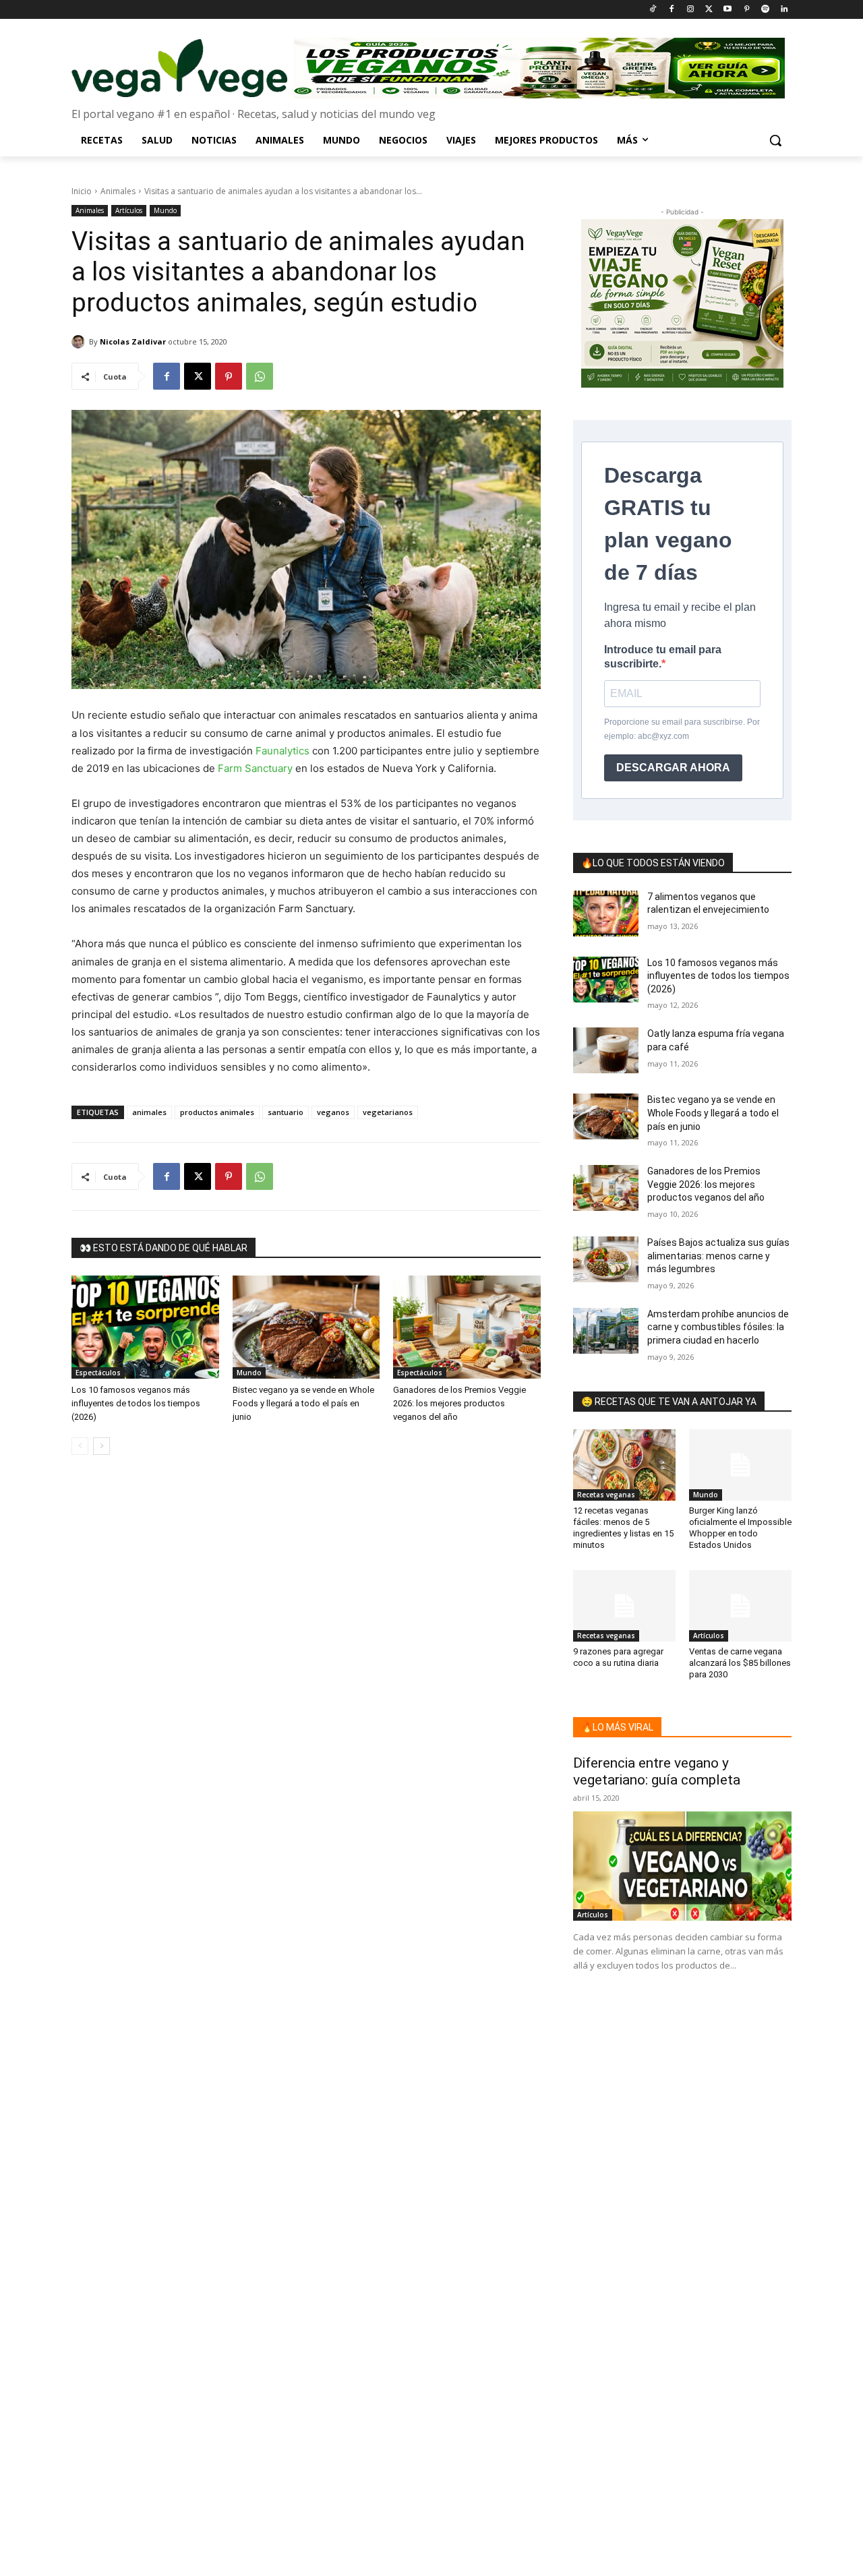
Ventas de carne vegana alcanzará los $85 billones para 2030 (740, 1663)
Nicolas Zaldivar (133, 341)
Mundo (165, 210)
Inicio (82, 191)
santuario (286, 1112)
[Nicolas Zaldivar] (80, 342)
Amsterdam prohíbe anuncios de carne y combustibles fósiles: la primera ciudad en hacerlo (718, 1327)
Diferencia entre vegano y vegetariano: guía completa (657, 1771)
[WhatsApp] (260, 376)
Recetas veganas (606, 1495)
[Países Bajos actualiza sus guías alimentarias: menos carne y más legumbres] (606, 1259)
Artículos (129, 210)
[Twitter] (709, 10)
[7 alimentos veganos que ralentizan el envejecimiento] (606, 913)
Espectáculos (98, 1373)
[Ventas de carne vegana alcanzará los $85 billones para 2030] (740, 1606)
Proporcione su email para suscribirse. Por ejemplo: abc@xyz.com (682, 729)
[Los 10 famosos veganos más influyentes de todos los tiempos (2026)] (145, 1327)
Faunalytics (282, 751)
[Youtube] (728, 10)
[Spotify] (765, 10)
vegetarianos (388, 1112)
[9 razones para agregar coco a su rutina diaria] (624, 1606)
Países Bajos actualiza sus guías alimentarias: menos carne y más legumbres (718, 1256)
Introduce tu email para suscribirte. (663, 657)
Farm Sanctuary (255, 768)
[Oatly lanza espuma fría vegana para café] (606, 1050)
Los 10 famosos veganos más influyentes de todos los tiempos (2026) (136, 1403)
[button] (775, 140)
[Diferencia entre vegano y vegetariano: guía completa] (682, 1866)
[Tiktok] (653, 10)
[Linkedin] (784, 10)
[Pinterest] (747, 10)
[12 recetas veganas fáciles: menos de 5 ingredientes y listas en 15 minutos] (624, 1465)
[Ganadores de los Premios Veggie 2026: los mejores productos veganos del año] (467, 1327)
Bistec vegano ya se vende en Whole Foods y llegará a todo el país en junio (303, 1403)
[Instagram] (690, 10)
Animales (118, 191)
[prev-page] (80, 1446)
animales (149, 1112)
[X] (198, 376)
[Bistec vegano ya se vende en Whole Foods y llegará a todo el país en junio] (306, 1327)
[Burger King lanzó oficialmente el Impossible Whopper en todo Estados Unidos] (740, 1465)
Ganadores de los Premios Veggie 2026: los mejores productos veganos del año (459, 1403)
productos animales (217, 1112)
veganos (333, 1112)
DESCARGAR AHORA (673, 768)
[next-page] (101, 1446)
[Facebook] (671, 10)
